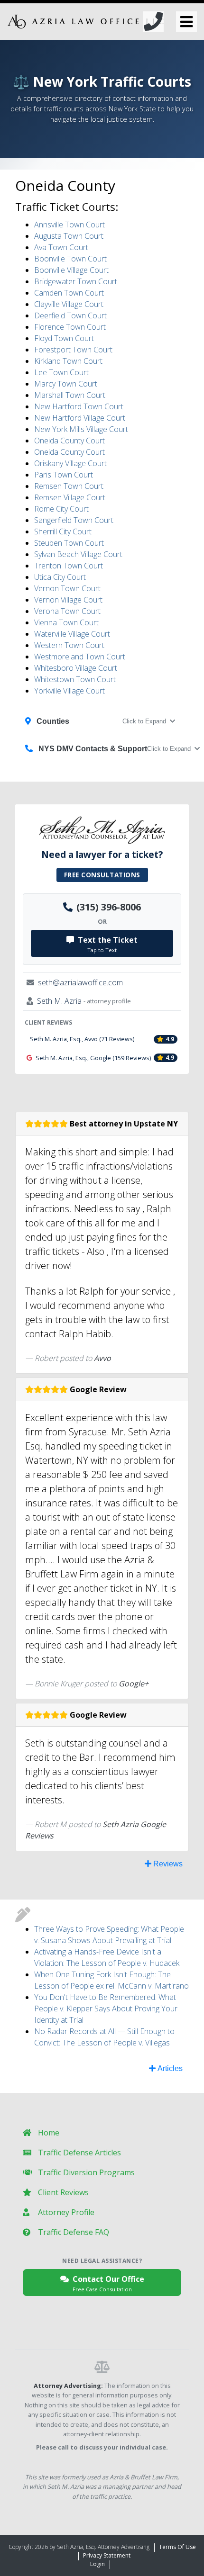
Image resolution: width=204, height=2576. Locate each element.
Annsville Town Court (70, 225)
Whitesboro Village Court (76, 668)
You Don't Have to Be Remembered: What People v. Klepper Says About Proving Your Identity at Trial (106, 2009)
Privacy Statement (107, 2555)
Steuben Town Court (69, 543)
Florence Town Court (70, 327)
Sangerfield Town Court (74, 520)
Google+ (134, 1684)
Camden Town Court (69, 293)
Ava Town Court (61, 247)
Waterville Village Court (72, 634)
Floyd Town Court (64, 338)
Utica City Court (60, 577)
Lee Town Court (61, 372)
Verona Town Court (67, 611)
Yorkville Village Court (70, 691)
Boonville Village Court (71, 270)
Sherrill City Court (63, 531)
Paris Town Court (64, 475)
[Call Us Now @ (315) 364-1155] (153, 22)
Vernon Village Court (68, 600)
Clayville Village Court (69, 304)
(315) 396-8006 (109, 907)
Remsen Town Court (69, 486)
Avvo (102, 1358)
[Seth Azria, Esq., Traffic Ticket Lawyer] (86, 22)
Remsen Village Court (70, 497)
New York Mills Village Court (81, 429)
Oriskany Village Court (70, 463)
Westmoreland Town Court (80, 657)
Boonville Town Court (70, 259)
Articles (169, 2068)
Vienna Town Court (66, 622)
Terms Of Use (177, 2547)
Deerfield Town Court (70, 315)
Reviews (167, 1864)
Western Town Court (69, 645)
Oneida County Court (70, 441)
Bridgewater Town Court (76, 281)
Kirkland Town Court (68, 361)
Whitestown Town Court (75, 679)
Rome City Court (61, 509)
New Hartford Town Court (79, 406)
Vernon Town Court (67, 588)
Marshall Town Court (70, 395)
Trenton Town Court (69, 566)
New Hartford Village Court (80, 418)
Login (97, 2564)
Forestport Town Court (73, 350)
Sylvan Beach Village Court (78, 554)
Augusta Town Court (69, 236)
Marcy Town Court (66, 384)
